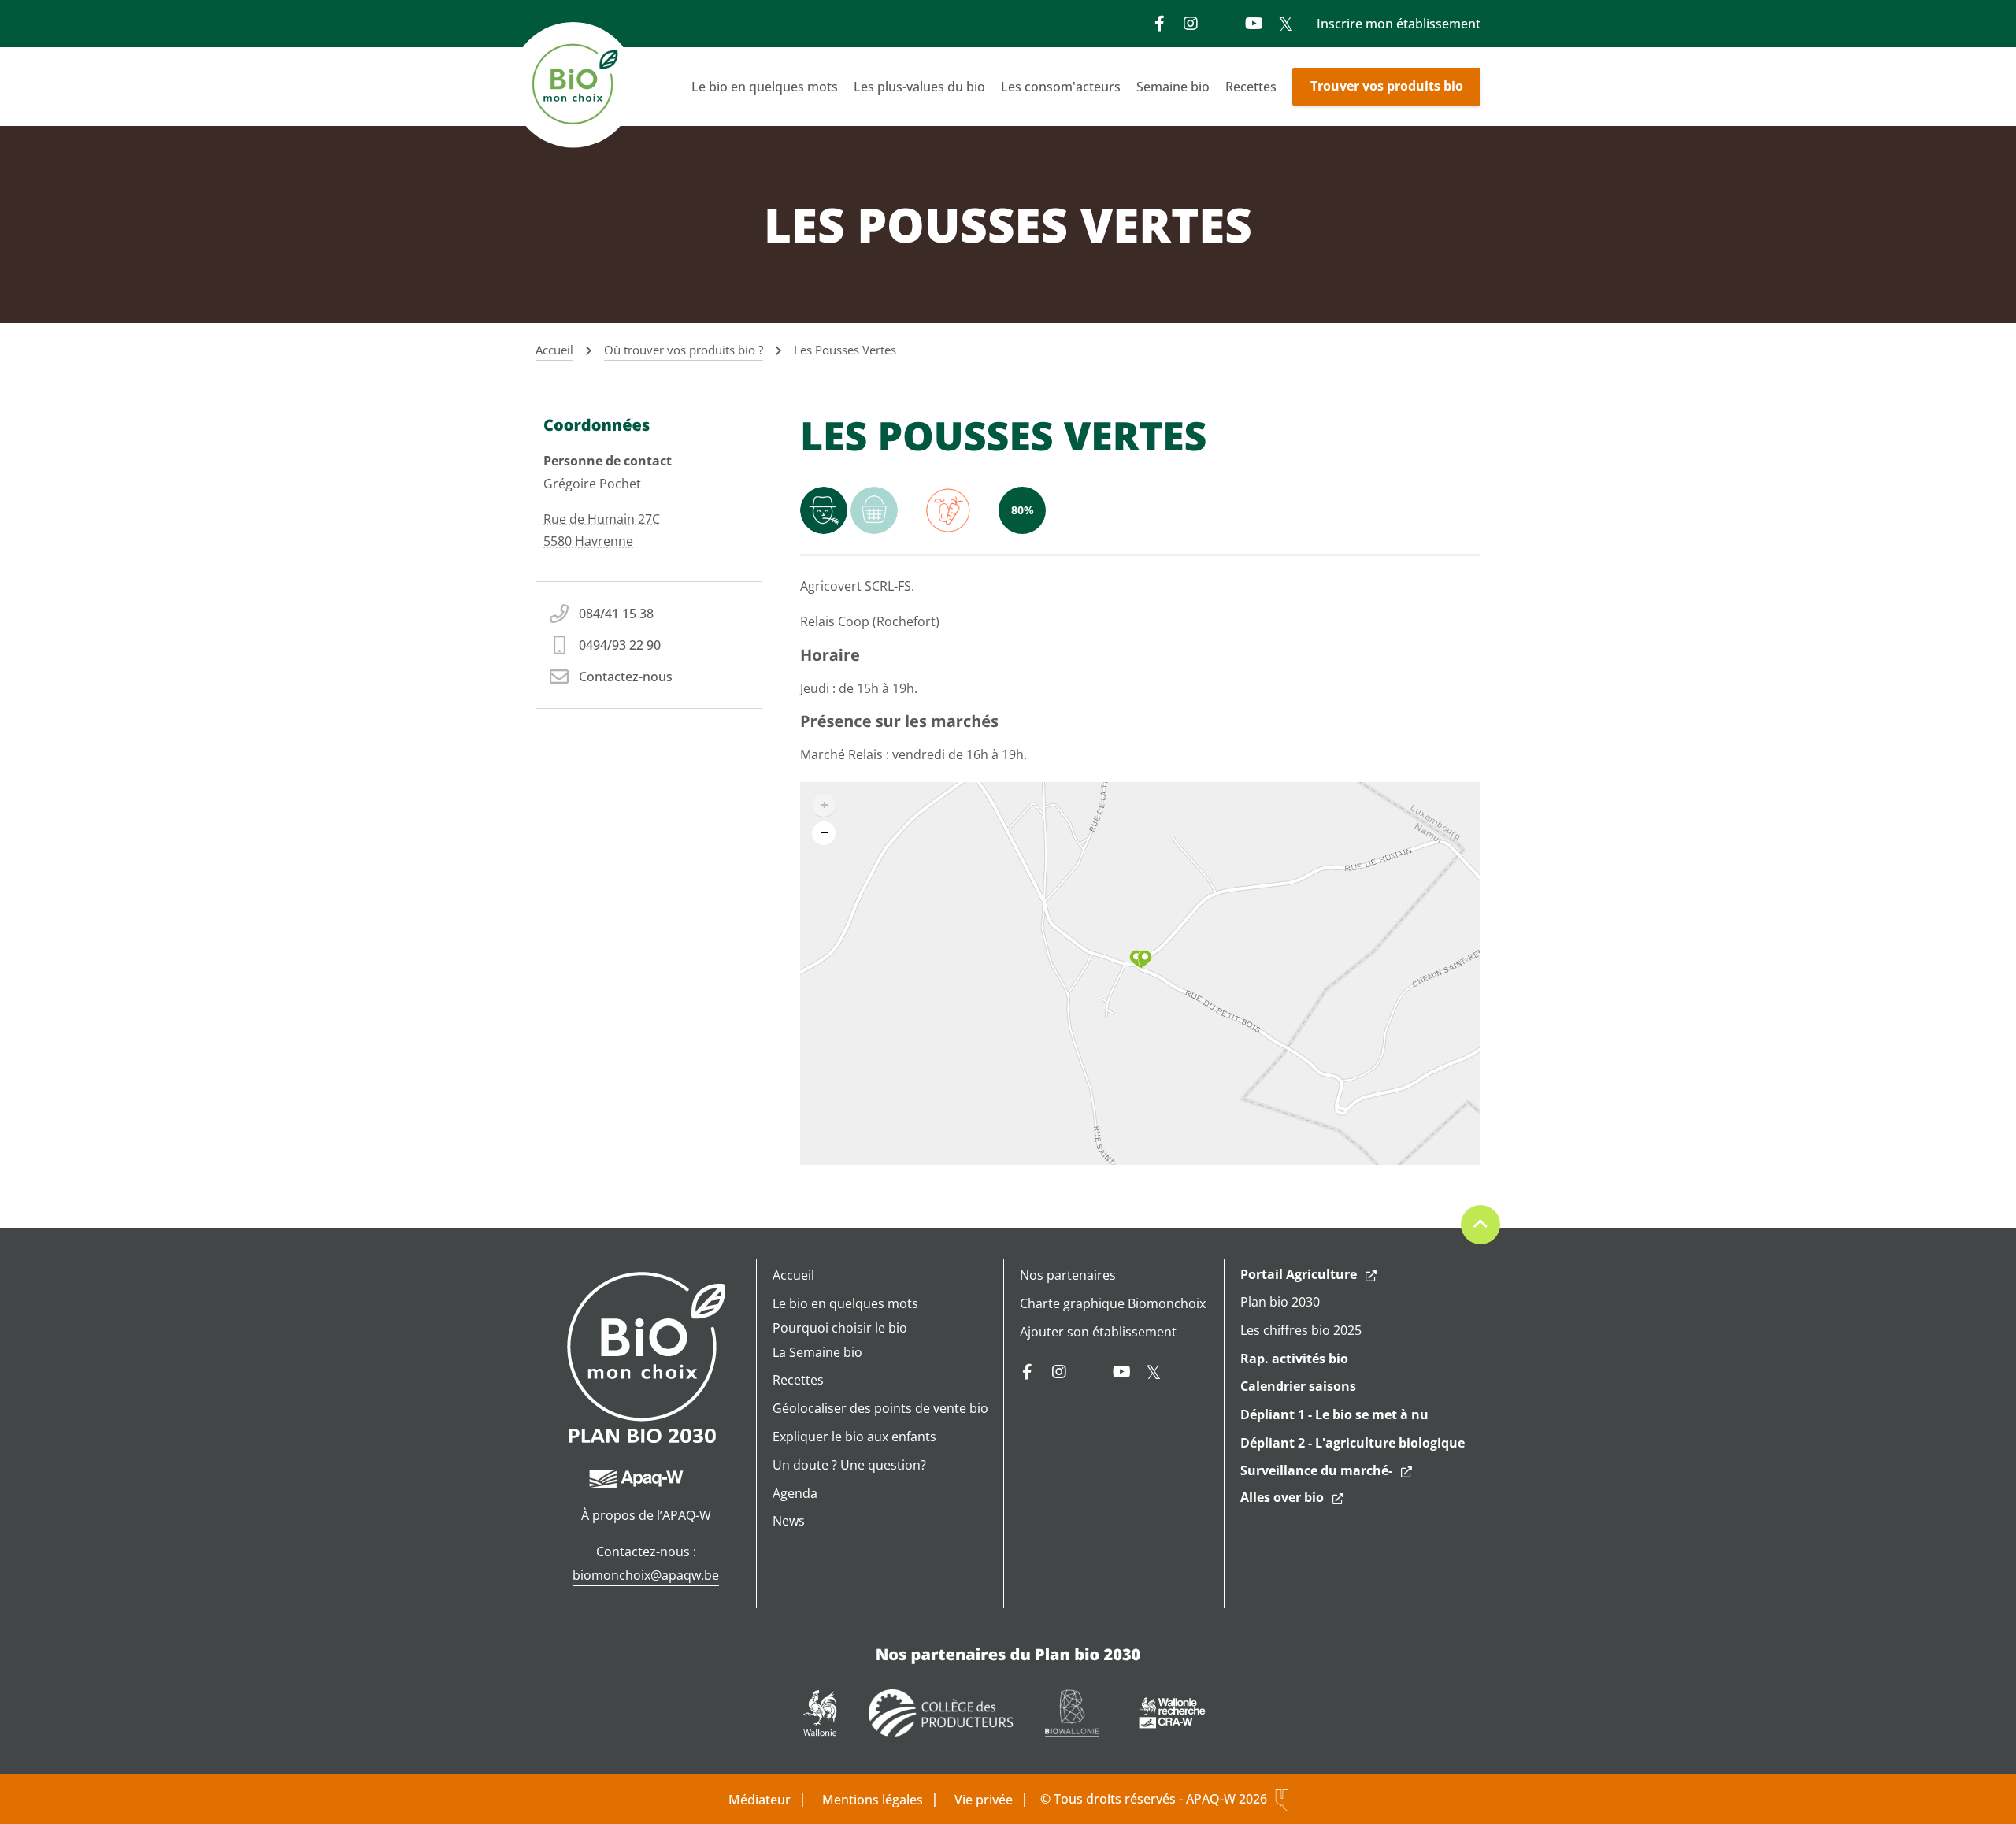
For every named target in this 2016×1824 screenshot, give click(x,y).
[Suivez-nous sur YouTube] (1254, 24)
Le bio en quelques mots (765, 87)
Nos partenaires (1068, 1275)
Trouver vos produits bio (1387, 86)
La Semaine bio (817, 1352)
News (789, 1521)
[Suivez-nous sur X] (1285, 24)
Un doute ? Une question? (849, 1465)
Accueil (793, 1275)
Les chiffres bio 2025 (1301, 1330)
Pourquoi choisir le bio (840, 1328)
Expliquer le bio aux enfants (854, 1437)
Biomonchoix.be (575, 87)
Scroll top (1480, 1225)
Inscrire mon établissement (1399, 24)
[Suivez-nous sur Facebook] (1159, 24)
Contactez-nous (626, 677)
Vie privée (984, 1800)
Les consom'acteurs (1061, 87)
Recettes (1251, 87)
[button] (1141, 959)
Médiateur (760, 1800)
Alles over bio (1282, 1497)
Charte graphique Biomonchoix (1113, 1303)
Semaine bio (1173, 87)
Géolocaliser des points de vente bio (880, 1408)
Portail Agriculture (1299, 1274)
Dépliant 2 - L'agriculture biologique (1353, 1443)
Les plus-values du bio (919, 87)
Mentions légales (873, 1800)
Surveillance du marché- (1316, 1470)
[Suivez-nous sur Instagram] (1191, 24)
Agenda (795, 1493)
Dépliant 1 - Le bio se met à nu (1334, 1414)
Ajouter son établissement (1098, 1332)
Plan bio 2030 (1280, 1302)
